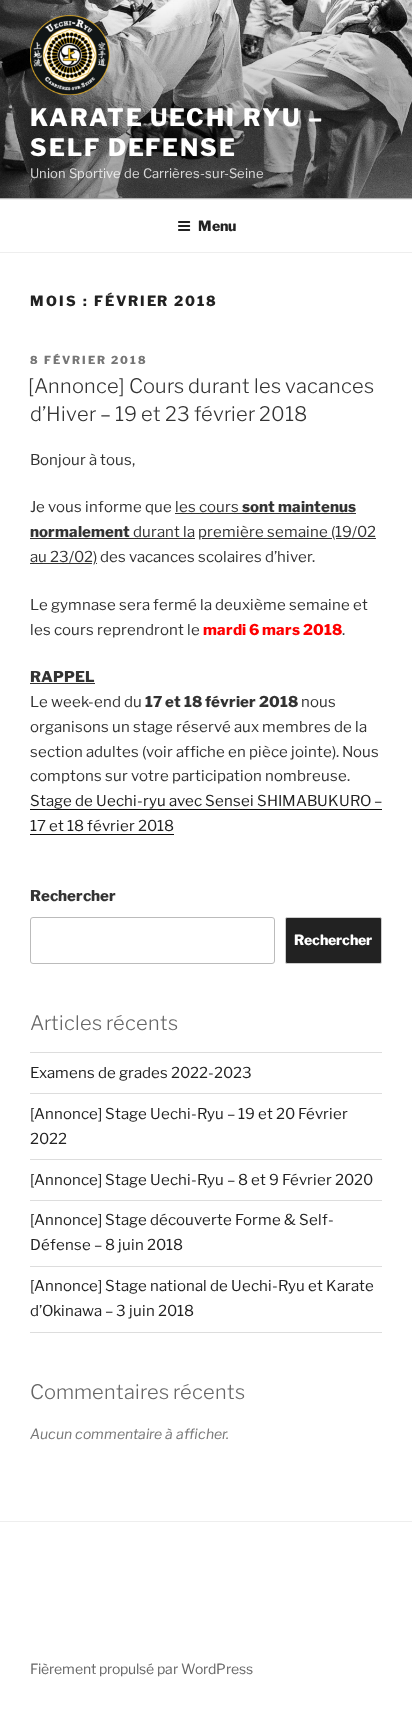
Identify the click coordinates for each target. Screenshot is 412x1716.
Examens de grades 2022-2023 (141, 1073)
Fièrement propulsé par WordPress (141, 1668)
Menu (217, 225)
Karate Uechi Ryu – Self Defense (177, 132)
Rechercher (73, 896)
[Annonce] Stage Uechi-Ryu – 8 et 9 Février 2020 (201, 1180)
